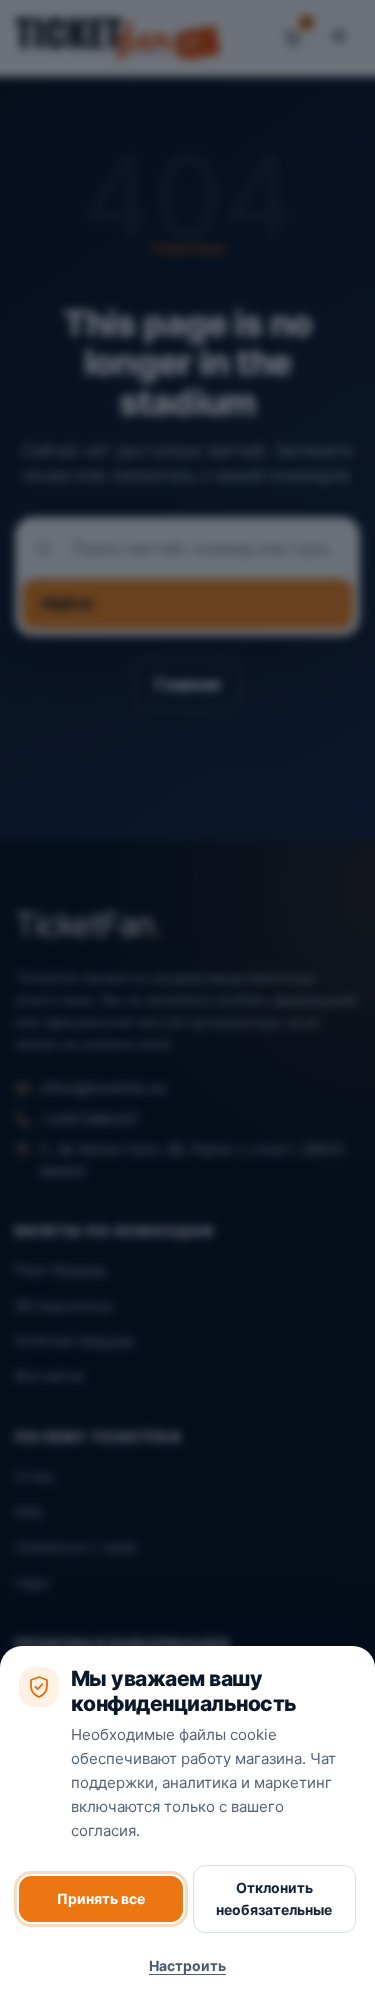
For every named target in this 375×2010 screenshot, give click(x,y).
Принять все (101, 1898)
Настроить (187, 1965)
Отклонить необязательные (274, 1898)
